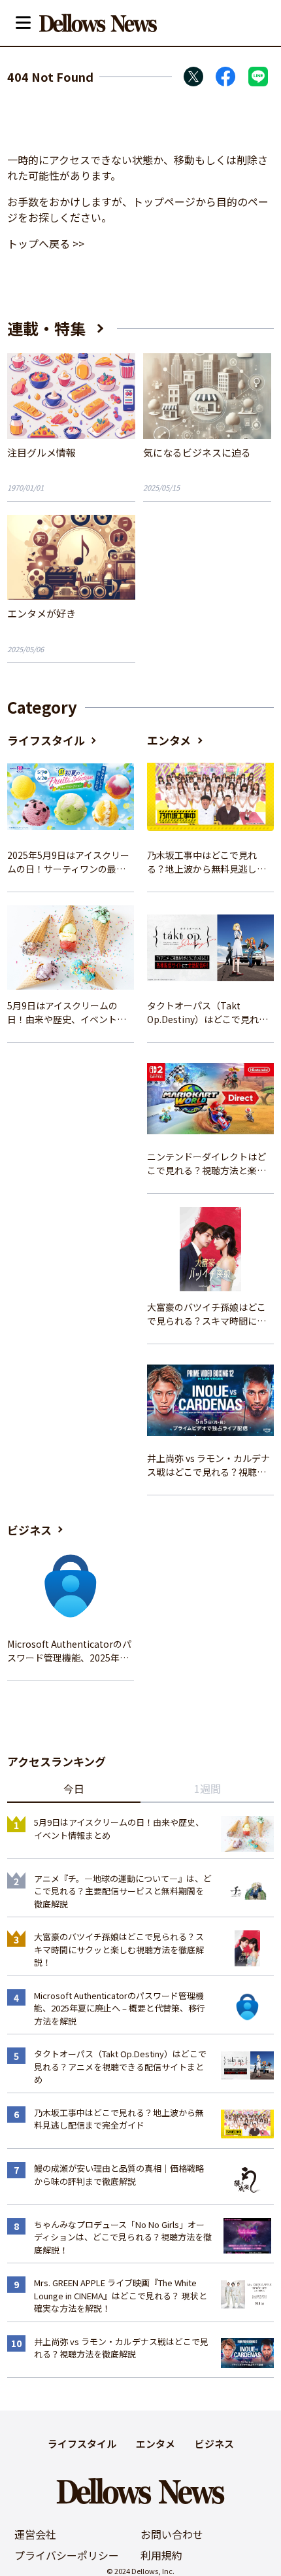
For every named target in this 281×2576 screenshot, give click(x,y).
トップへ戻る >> (46, 243)
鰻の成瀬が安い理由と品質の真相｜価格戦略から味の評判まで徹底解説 (119, 2175)
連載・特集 (46, 328)
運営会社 (35, 2534)
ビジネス (29, 1530)
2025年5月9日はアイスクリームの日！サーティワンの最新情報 (68, 862)
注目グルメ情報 (41, 452)
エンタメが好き (41, 613)
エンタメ (169, 740)
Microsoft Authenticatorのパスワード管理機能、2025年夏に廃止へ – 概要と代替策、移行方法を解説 (69, 1651)
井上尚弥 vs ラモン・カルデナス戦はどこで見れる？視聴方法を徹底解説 (208, 1465)
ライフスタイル (46, 740)
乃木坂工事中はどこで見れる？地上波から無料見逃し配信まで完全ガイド (207, 862)
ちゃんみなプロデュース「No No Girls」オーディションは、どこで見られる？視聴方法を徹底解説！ (123, 2237)
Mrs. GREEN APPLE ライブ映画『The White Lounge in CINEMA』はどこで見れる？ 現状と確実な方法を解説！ (121, 2295)
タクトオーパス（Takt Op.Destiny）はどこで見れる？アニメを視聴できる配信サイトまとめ (207, 1013)
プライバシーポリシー (67, 2555)
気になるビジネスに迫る (197, 452)
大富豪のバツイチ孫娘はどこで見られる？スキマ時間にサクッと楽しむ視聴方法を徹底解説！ (207, 1314)
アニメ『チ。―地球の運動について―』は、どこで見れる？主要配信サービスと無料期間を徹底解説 (123, 1891)
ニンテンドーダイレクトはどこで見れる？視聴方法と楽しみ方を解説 (207, 1164)
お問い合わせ (172, 2534)
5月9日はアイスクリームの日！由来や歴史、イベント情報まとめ (67, 1013)
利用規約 (161, 2555)
